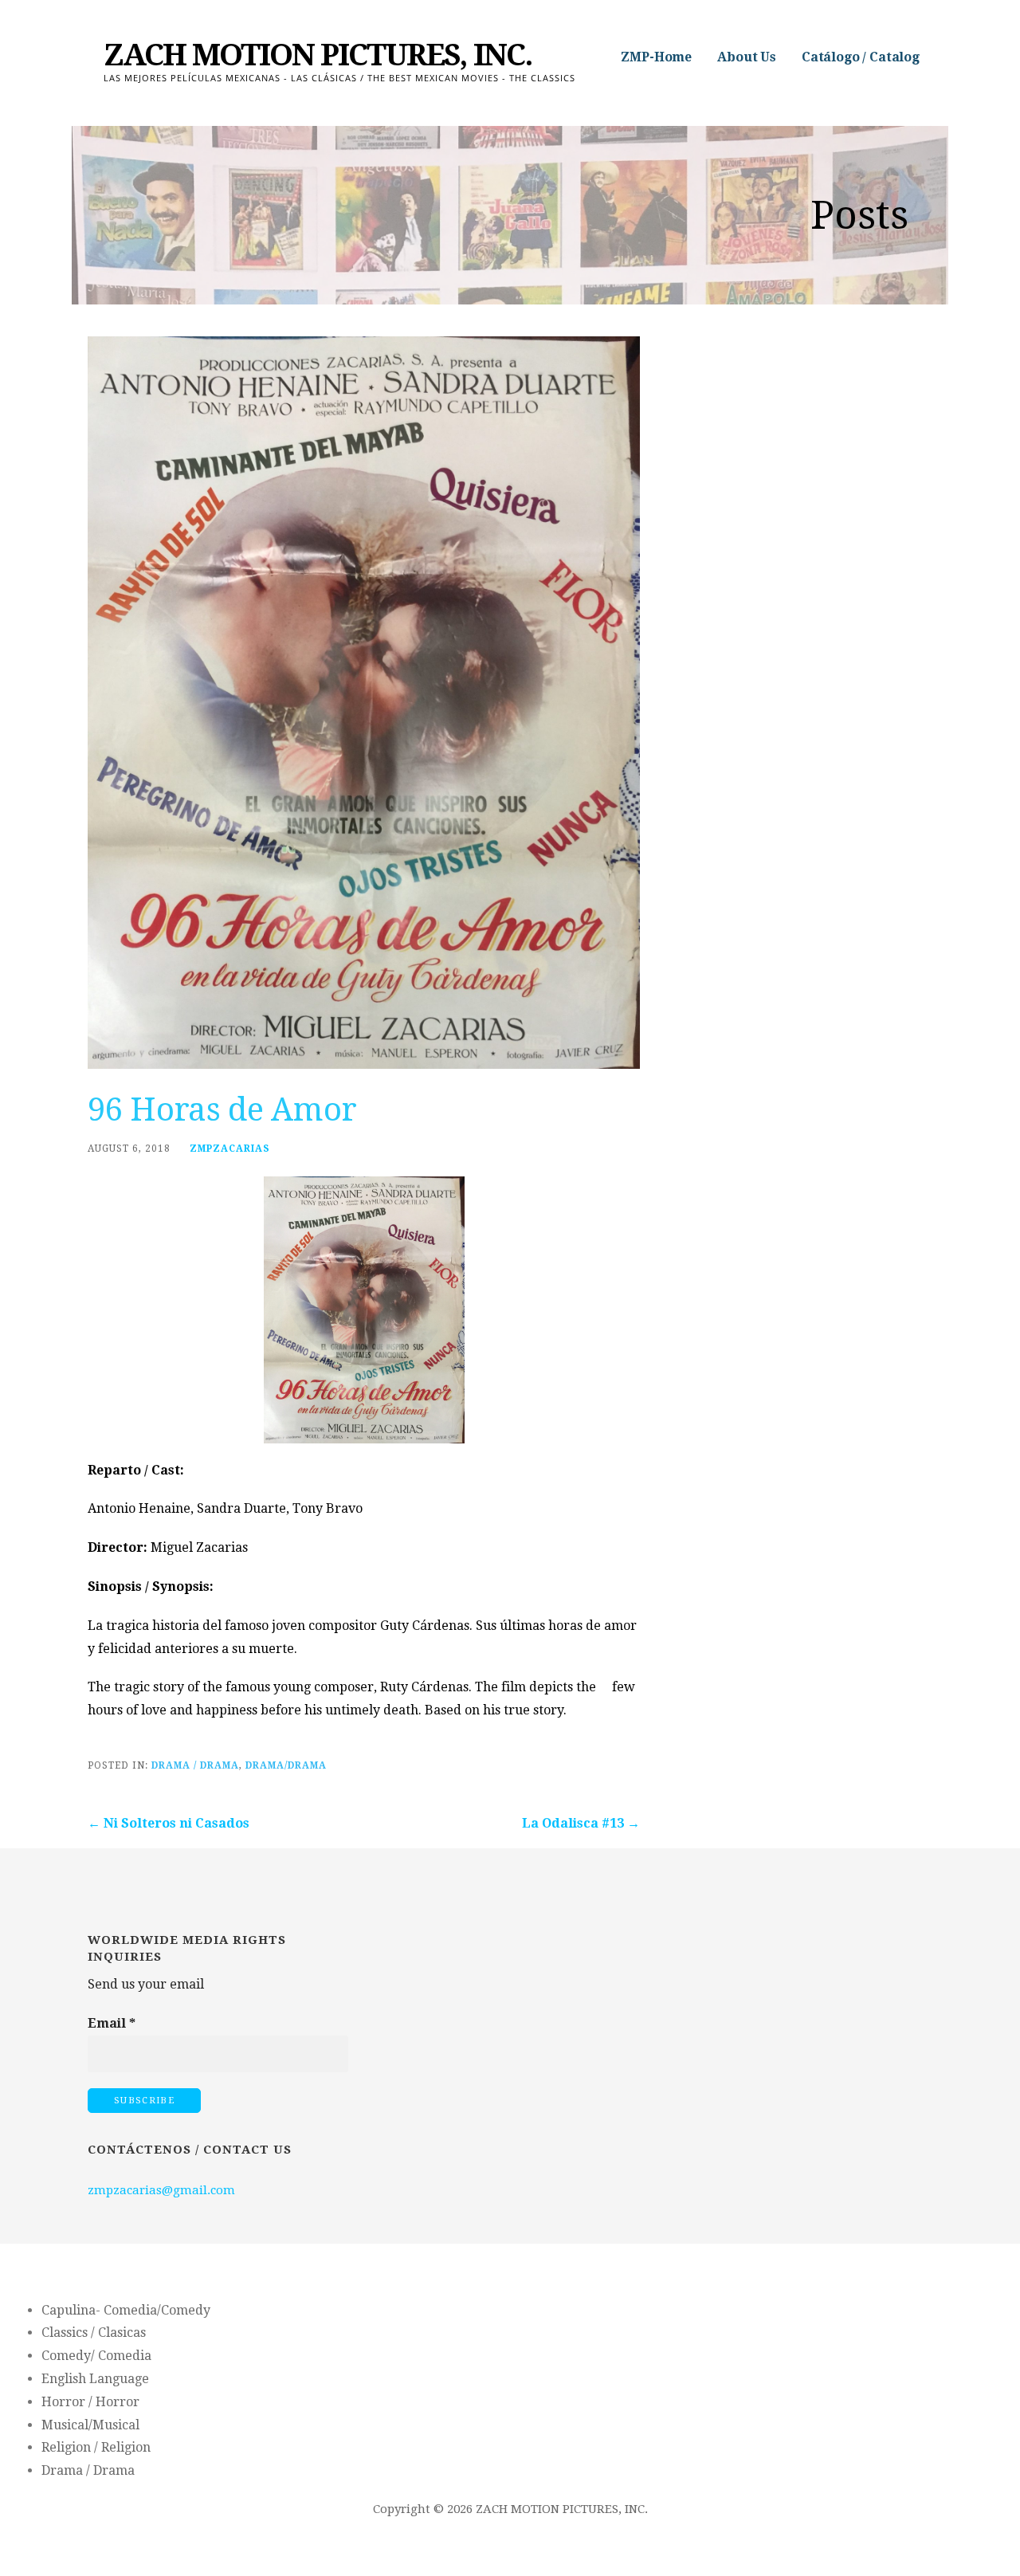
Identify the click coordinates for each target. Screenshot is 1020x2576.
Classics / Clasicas (94, 2333)
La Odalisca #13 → (581, 1823)
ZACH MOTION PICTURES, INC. (318, 55)
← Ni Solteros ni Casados (169, 1823)
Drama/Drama (286, 1765)
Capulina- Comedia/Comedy (126, 2310)
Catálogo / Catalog (861, 57)
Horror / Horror (90, 2402)
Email (112, 2023)
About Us (747, 57)
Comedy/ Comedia (96, 2356)
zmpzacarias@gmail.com (161, 2190)
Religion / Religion (96, 2447)
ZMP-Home (656, 57)
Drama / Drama (195, 1765)
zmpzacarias (230, 1149)
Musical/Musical (90, 2425)
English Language (95, 2379)
